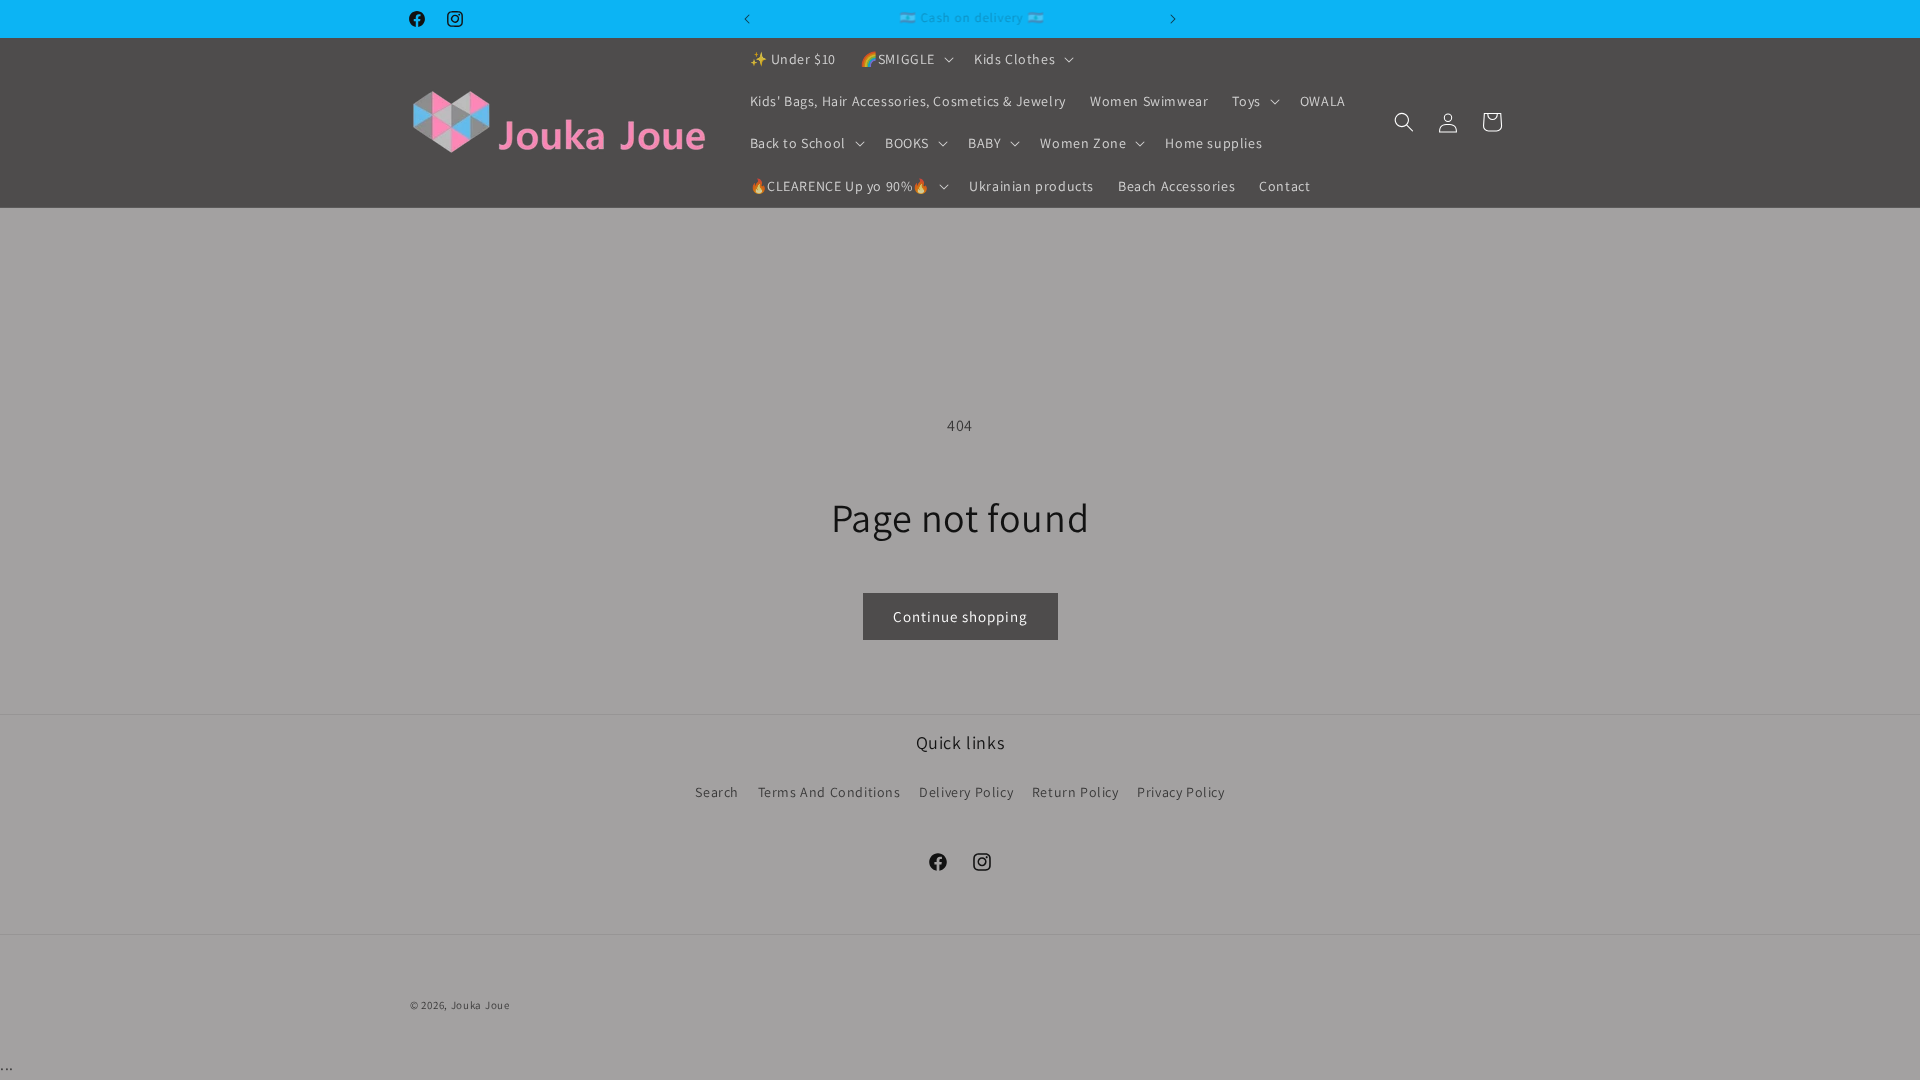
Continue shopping (960, 616)
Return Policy (1075, 792)
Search (717, 792)
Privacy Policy (1180, 792)
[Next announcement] (1173, 19)
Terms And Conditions (829, 792)
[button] (905, 59)
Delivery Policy (966, 792)
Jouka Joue (480, 1005)
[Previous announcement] (747, 19)
